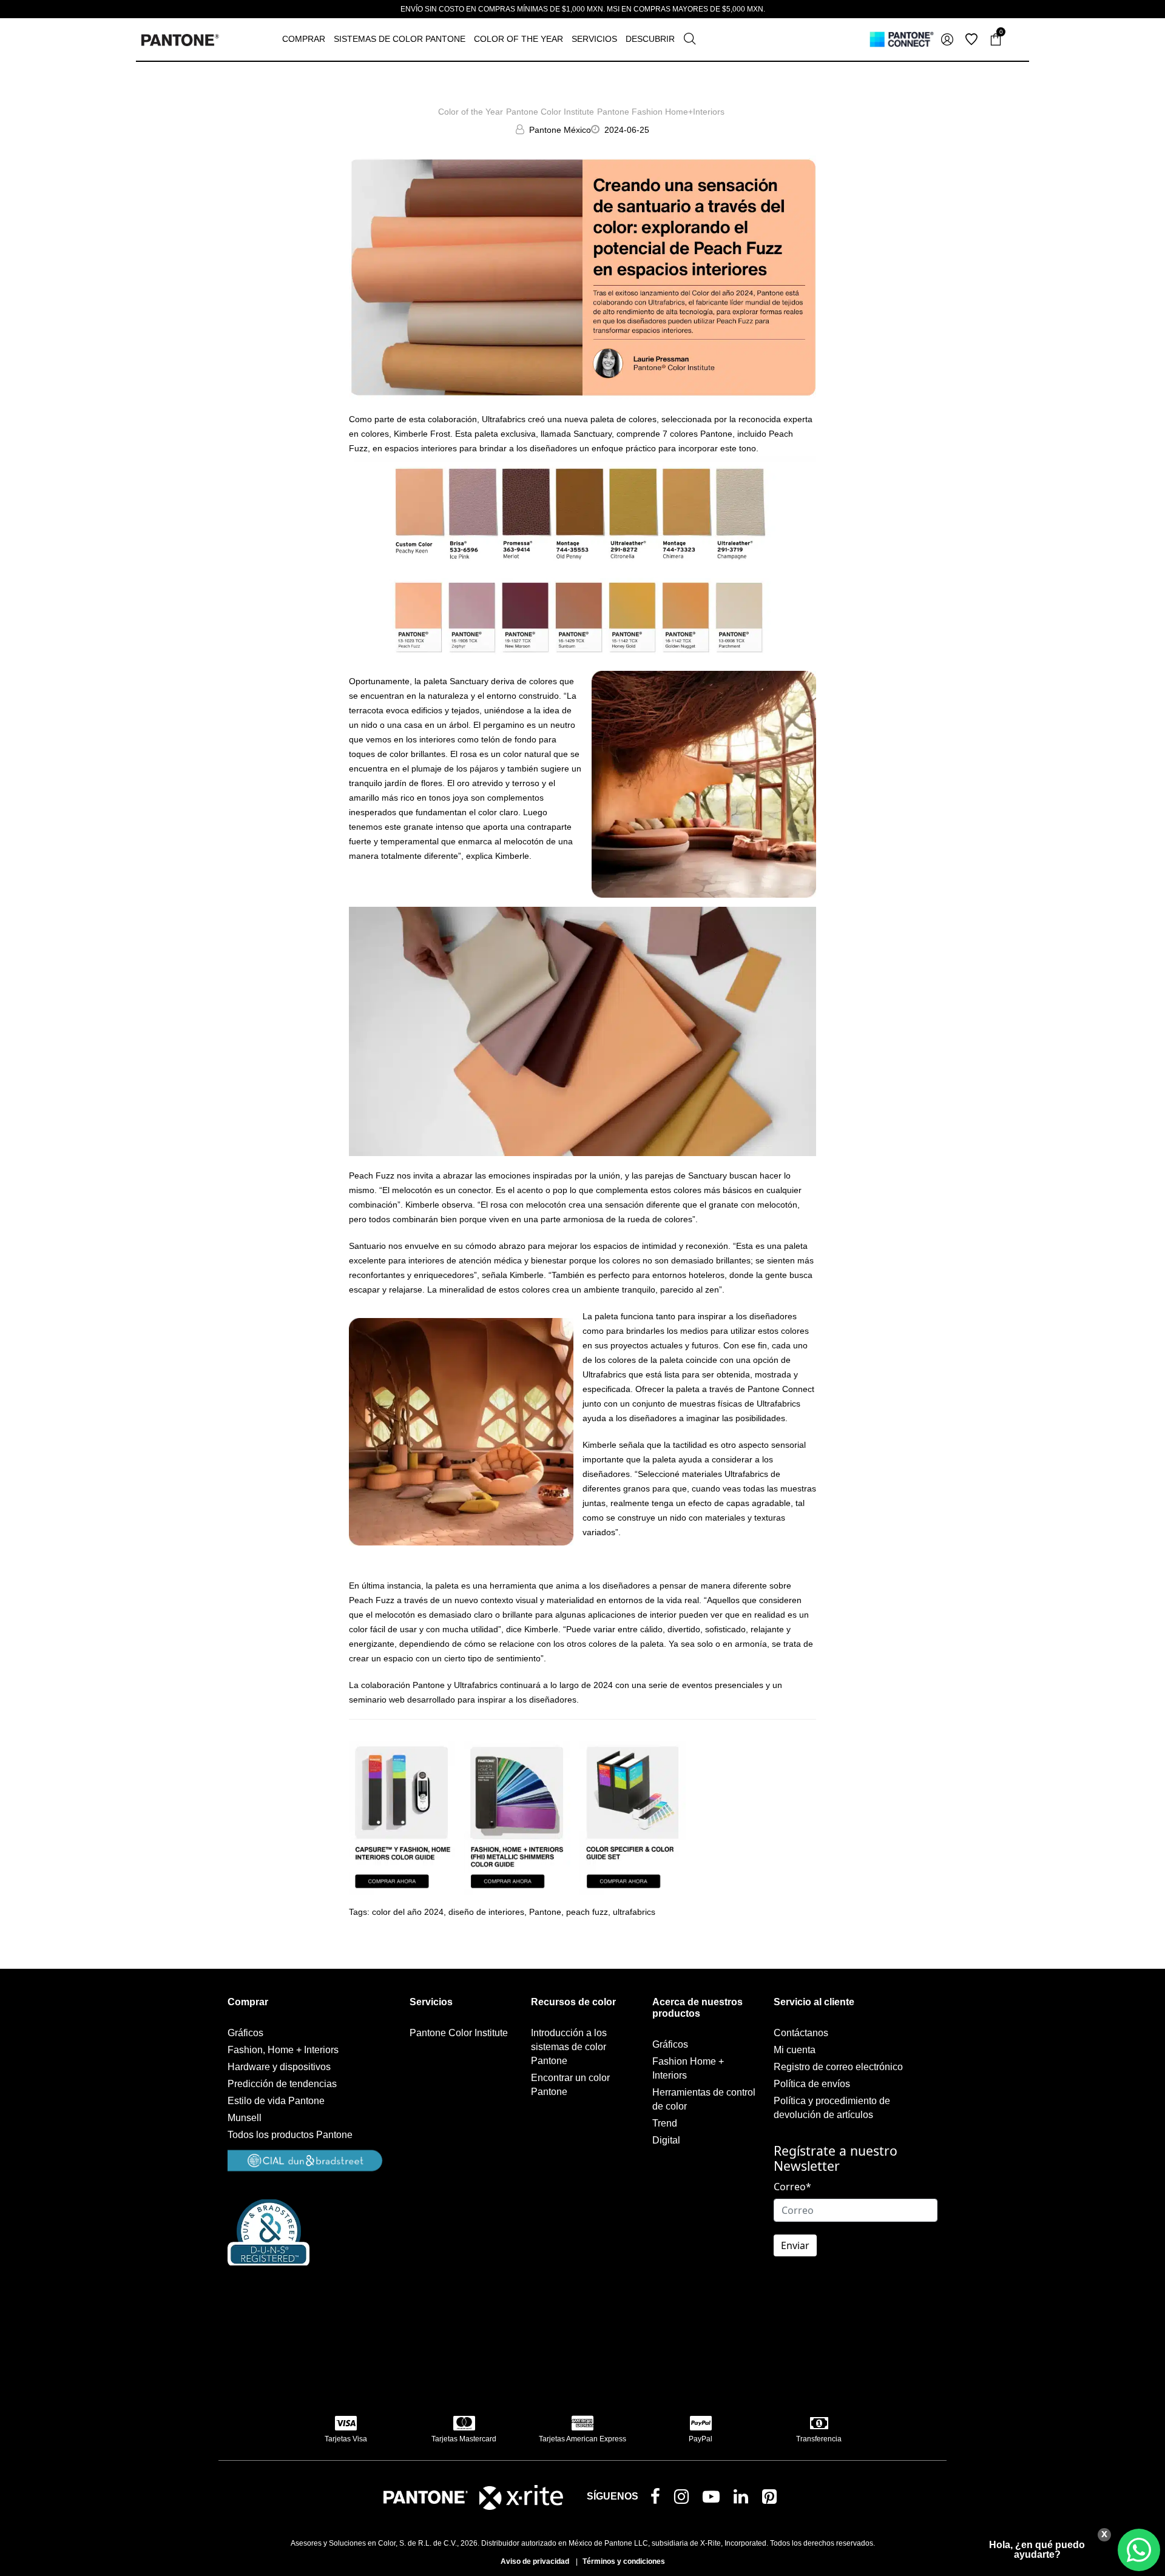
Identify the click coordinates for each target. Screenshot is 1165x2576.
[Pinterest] (772, 2499)
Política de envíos (812, 2084)
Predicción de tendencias (282, 2084)
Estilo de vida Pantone (276, 2101)
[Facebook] (658, 2498)
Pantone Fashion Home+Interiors (661, 112)
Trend (665, 2123)
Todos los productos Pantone (290, 2135)
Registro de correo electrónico (838, 2067)
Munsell (245, 2118)
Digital (666, 2140)
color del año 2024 (408, 1912)
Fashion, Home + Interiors (283, 2050)
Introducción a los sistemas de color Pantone (569, 2047)
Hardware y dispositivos (279, 2067)
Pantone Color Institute (550, 112)
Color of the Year (471, 112)
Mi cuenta (795, 2050)
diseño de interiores (486, 1912)
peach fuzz (587, 1912)
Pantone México (560, 130)
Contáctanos (801, 2033)
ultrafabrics (634, 1912)
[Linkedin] (743, 2499)
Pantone (545, 1912)
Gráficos (245, 2033)
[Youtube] (714, 2499)
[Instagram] (684, 2499)
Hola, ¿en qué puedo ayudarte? (1037, 2550)
